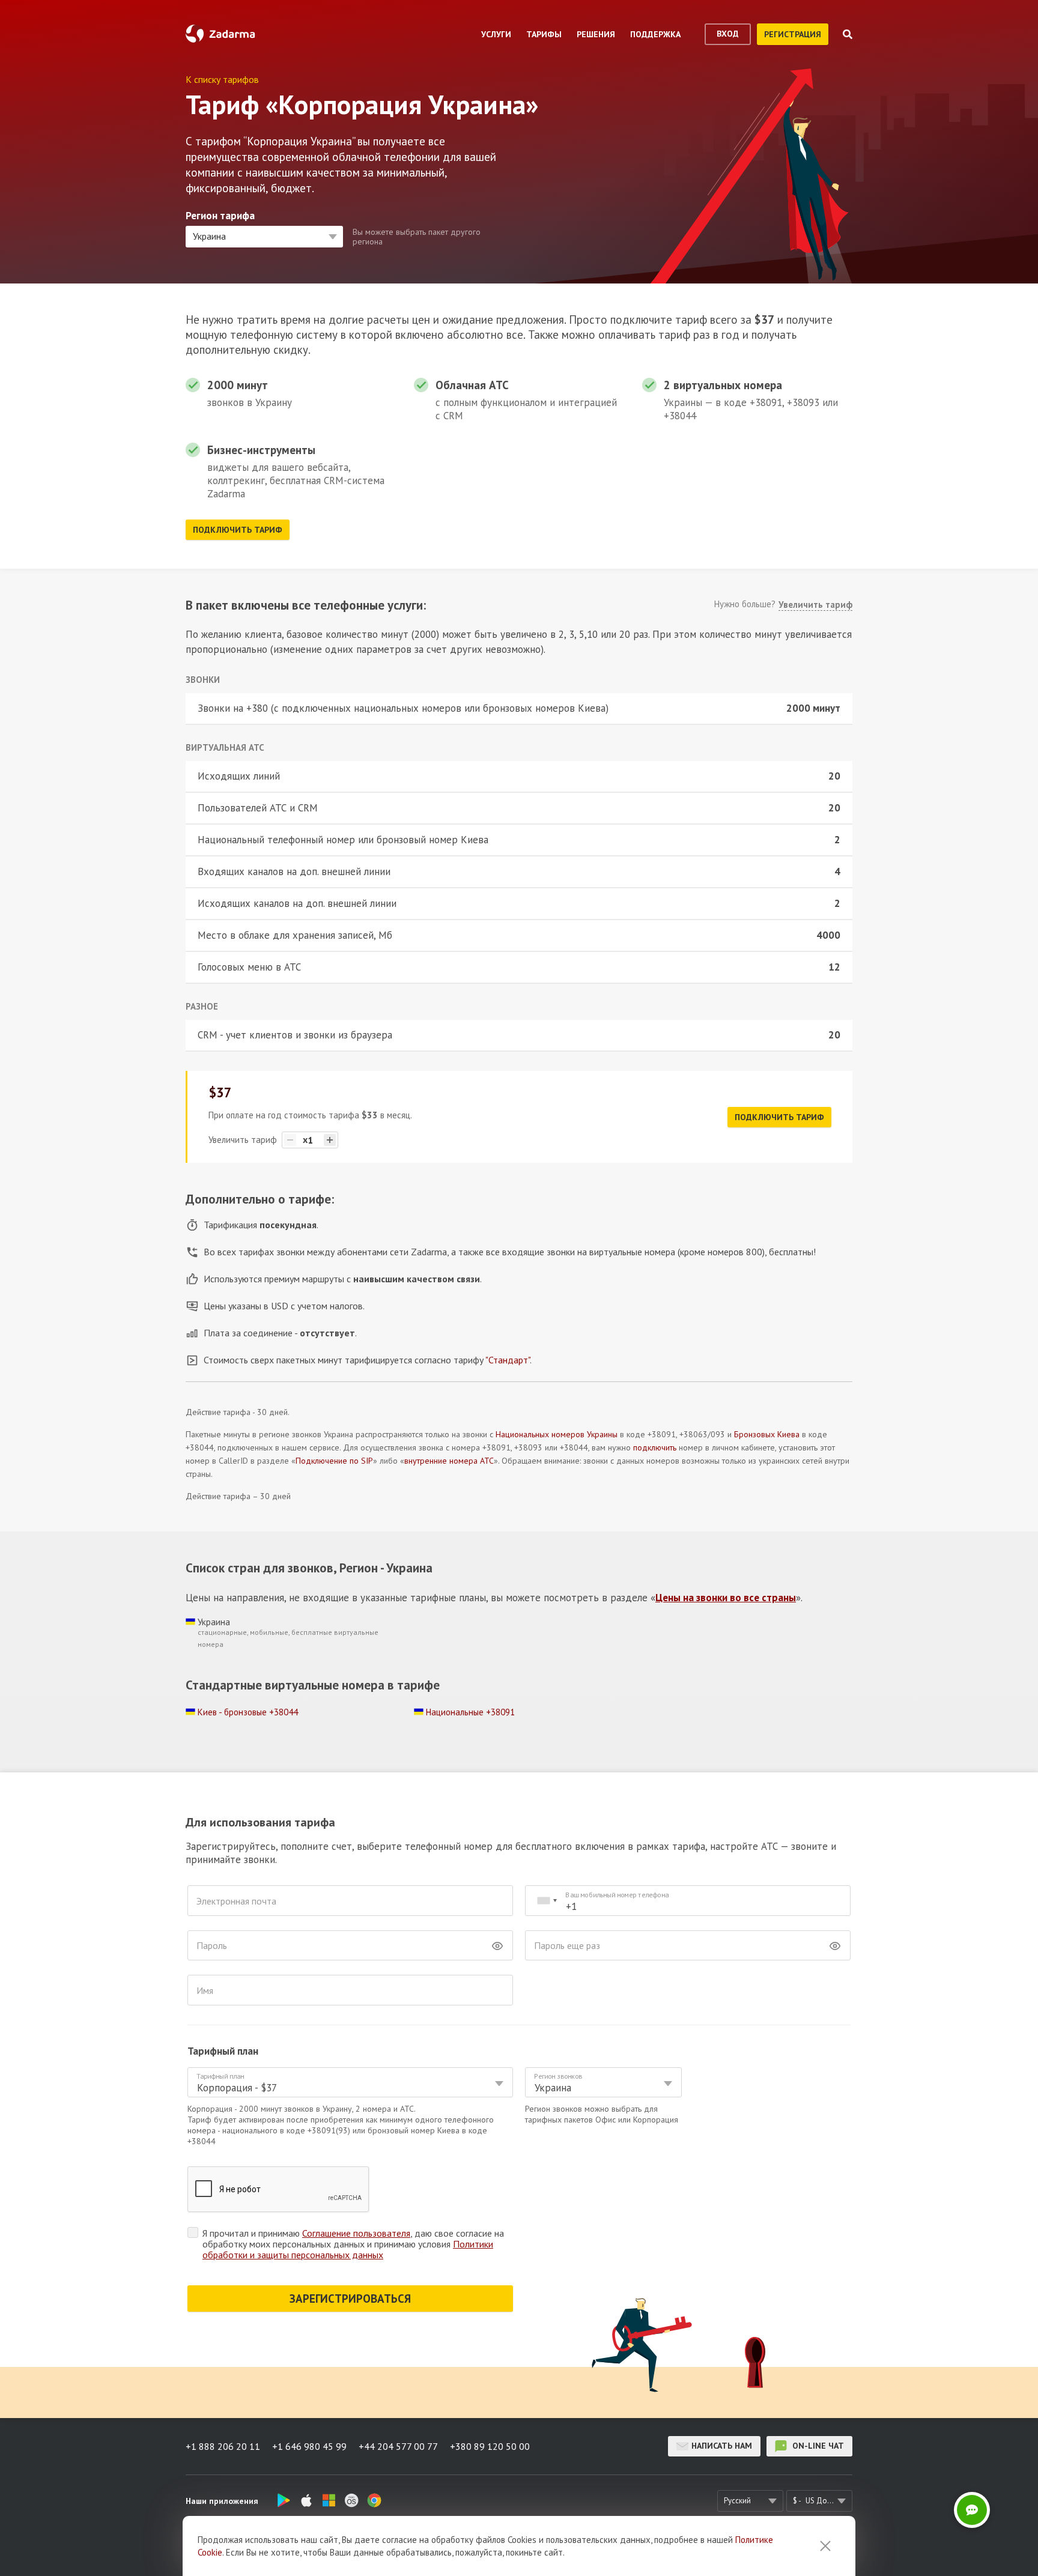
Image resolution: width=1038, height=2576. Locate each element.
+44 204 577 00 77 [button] (398, 2446)
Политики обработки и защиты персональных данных (348, 2249)
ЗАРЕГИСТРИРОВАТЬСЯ (350, 2299)
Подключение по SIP (334, 1461)
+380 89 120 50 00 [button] (490, 2446)
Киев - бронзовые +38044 (248, 1712)
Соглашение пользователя (356, 2233)
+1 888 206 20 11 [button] (223, 2446)
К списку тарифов (222, 79)
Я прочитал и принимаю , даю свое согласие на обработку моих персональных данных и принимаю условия (353, 2244)
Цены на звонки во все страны (726, 1598)
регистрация (793, 34)
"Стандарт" (508, 1360)
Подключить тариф (238, 530)
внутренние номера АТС (449, 1461)
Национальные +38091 (470, 1712)
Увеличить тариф (815, 605)
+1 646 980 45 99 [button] (309, 2446)
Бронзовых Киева (767, 1434)
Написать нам (722, 2446)
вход (728, 34)
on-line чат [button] (817, 2446)
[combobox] (547, 1901)
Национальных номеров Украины (557, 1434)
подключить (655, 1447)
